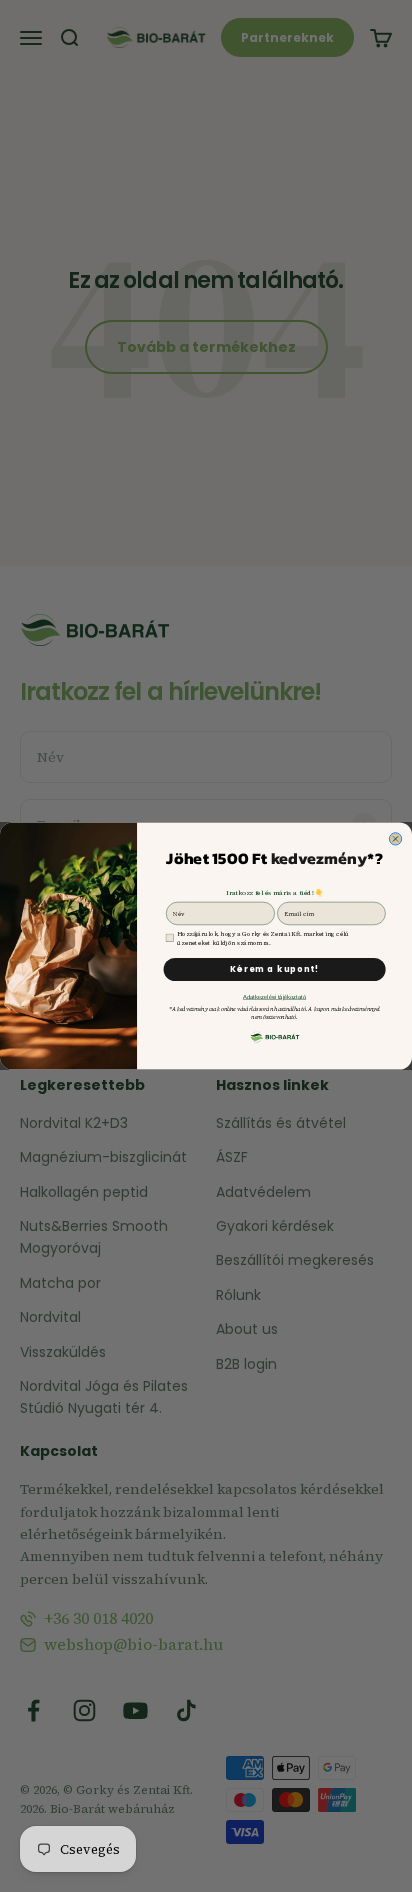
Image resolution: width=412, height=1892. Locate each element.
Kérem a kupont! (274, 970)
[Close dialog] (395, 839)
